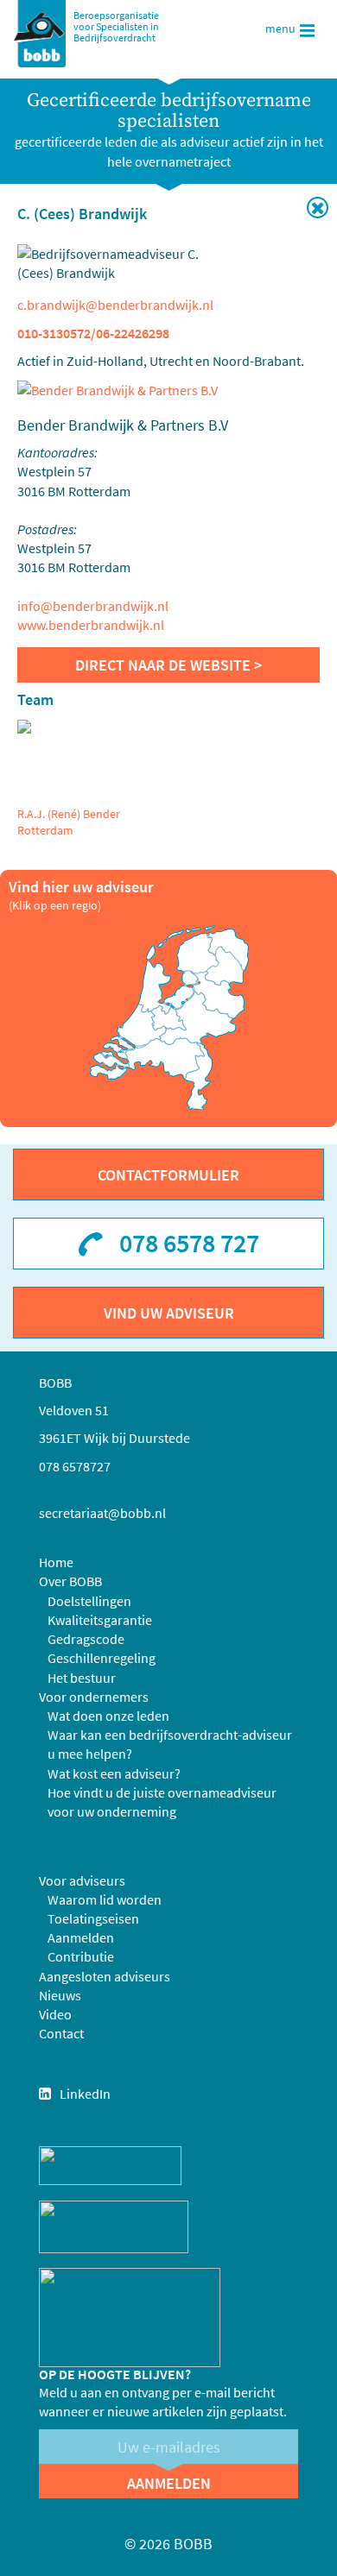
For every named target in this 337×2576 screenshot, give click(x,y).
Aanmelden (81, 1937)
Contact (61, 2033)
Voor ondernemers (94, 1697)
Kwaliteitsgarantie (100, 1620)
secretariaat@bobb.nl (102, 1513)
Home (56, 1562)
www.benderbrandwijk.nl (91, 625)
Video (55, 2014)
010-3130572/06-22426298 (93, 333)
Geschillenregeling (102, 1658)
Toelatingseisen (93, 1918)
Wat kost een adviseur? (114, 1773)
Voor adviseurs (82, 1880)
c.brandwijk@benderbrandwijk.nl (115, 305)
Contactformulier (168, 1175)
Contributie (81, 1956)
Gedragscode (86, 1639)
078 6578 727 (189, 1243)
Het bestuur (82, 1678)
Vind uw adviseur (169, 1313)
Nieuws (60, 1995)
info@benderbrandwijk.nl (93, 606)
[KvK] (110, 2163)
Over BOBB (70, 1581)
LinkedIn (85, 2094)
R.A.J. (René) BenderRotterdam (69, 822)
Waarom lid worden (105, 1899)
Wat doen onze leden (108, 1716)
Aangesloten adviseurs (105, 1976)
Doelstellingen (89, 1601)
